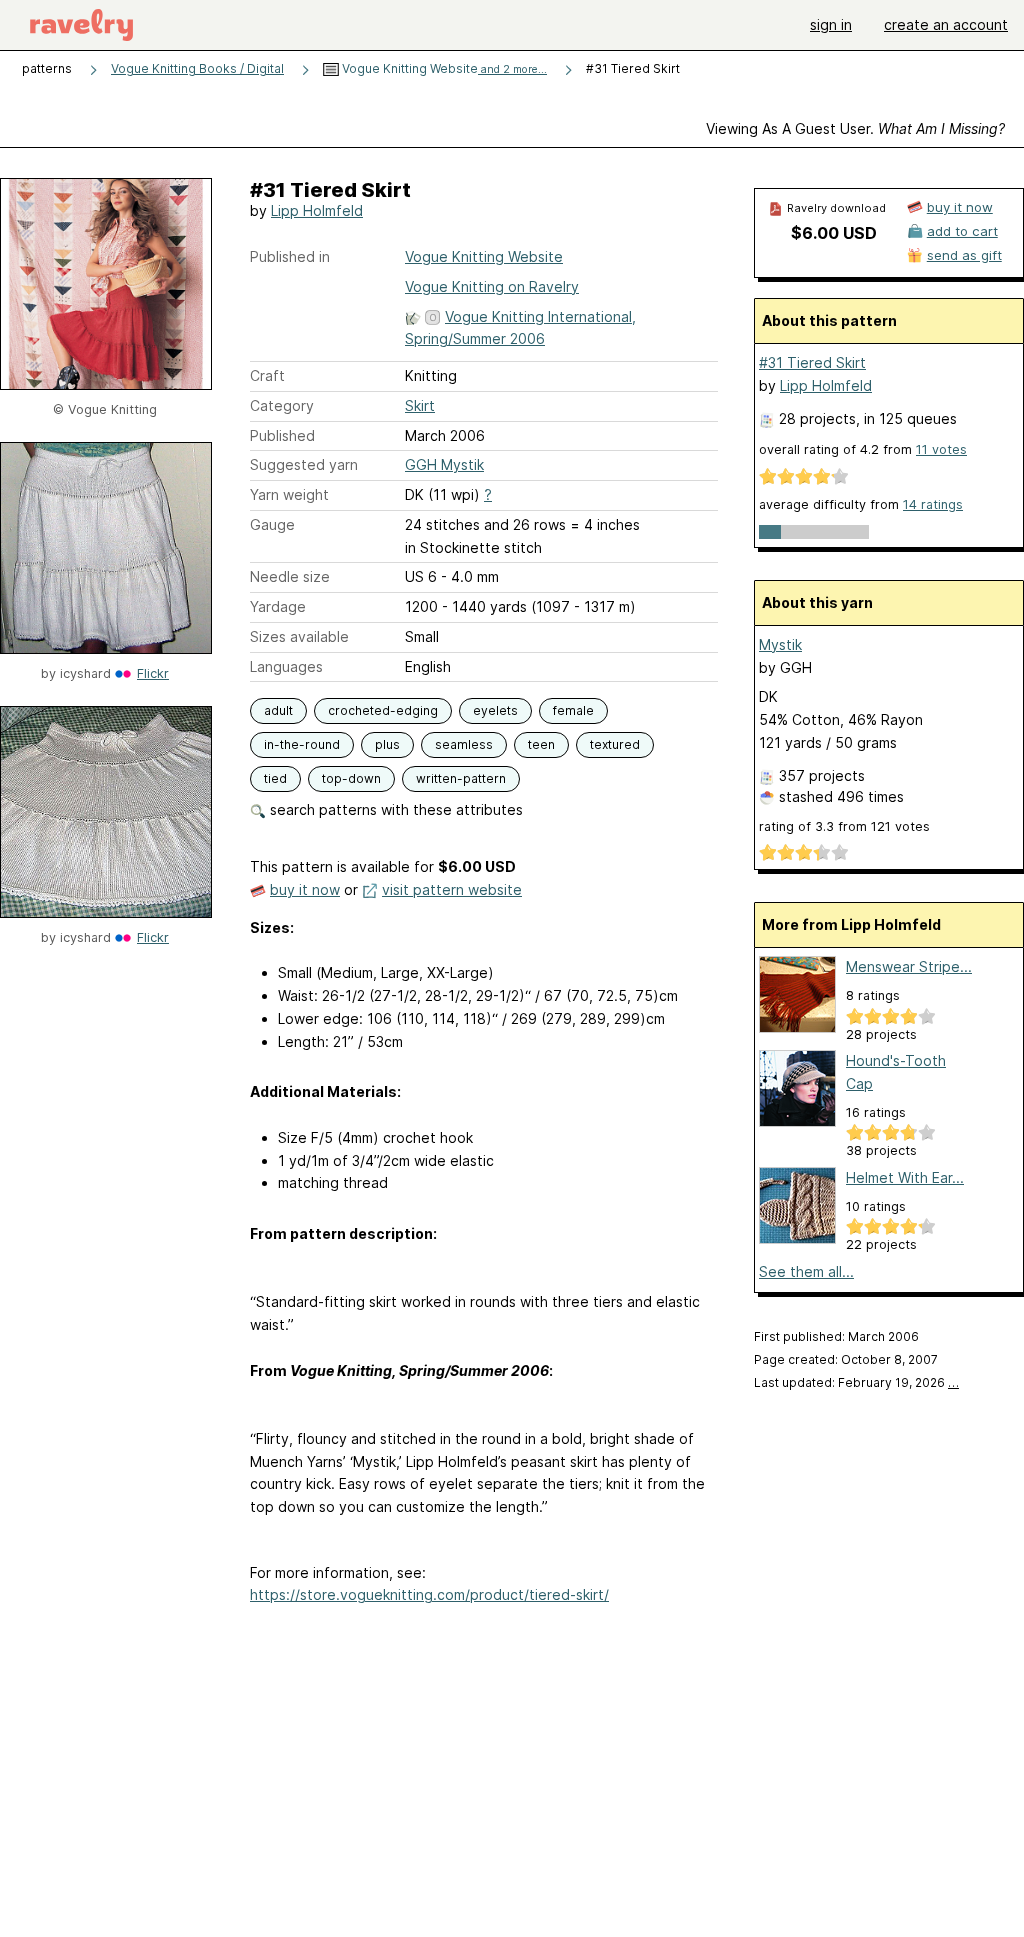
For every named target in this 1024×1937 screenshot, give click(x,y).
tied (275, 778)
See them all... (806, 1271)
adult (278, 710)
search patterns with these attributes (394, 809)
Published (282, 435)
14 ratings (933, 504)
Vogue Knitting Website (443, 68)
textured (615, 744)
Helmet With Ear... (905, 1177)
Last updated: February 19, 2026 (856, 1382)
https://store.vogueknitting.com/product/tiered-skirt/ (429, 1594)
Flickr (153, 673)
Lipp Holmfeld (317, 210)
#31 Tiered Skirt (812, 362)
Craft (267, 375)
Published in (290, 256)
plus (387, 744)
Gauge (272, 524)
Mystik (780, 644)
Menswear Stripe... (909, 966)
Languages (286, 666)
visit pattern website (452, 889)
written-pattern (461, 778)
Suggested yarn (304, 464)
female (573, 710)
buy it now (305, 889)
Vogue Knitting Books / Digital (197, 68)
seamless (464, 744)
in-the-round (302, 744)
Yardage (278, 606)
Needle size (290, 576)
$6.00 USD (834, 233)
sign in (831, 24)
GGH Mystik (444, 464)
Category (282, 405)
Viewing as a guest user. (855, 128)
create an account (946, 24)
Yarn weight (289, 494)
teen (541, 744)
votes (941, 449)
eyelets (495, 710)
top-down (351, 778)
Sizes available (299, 636)
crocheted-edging (383, 710)
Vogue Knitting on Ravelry (492, 286)
